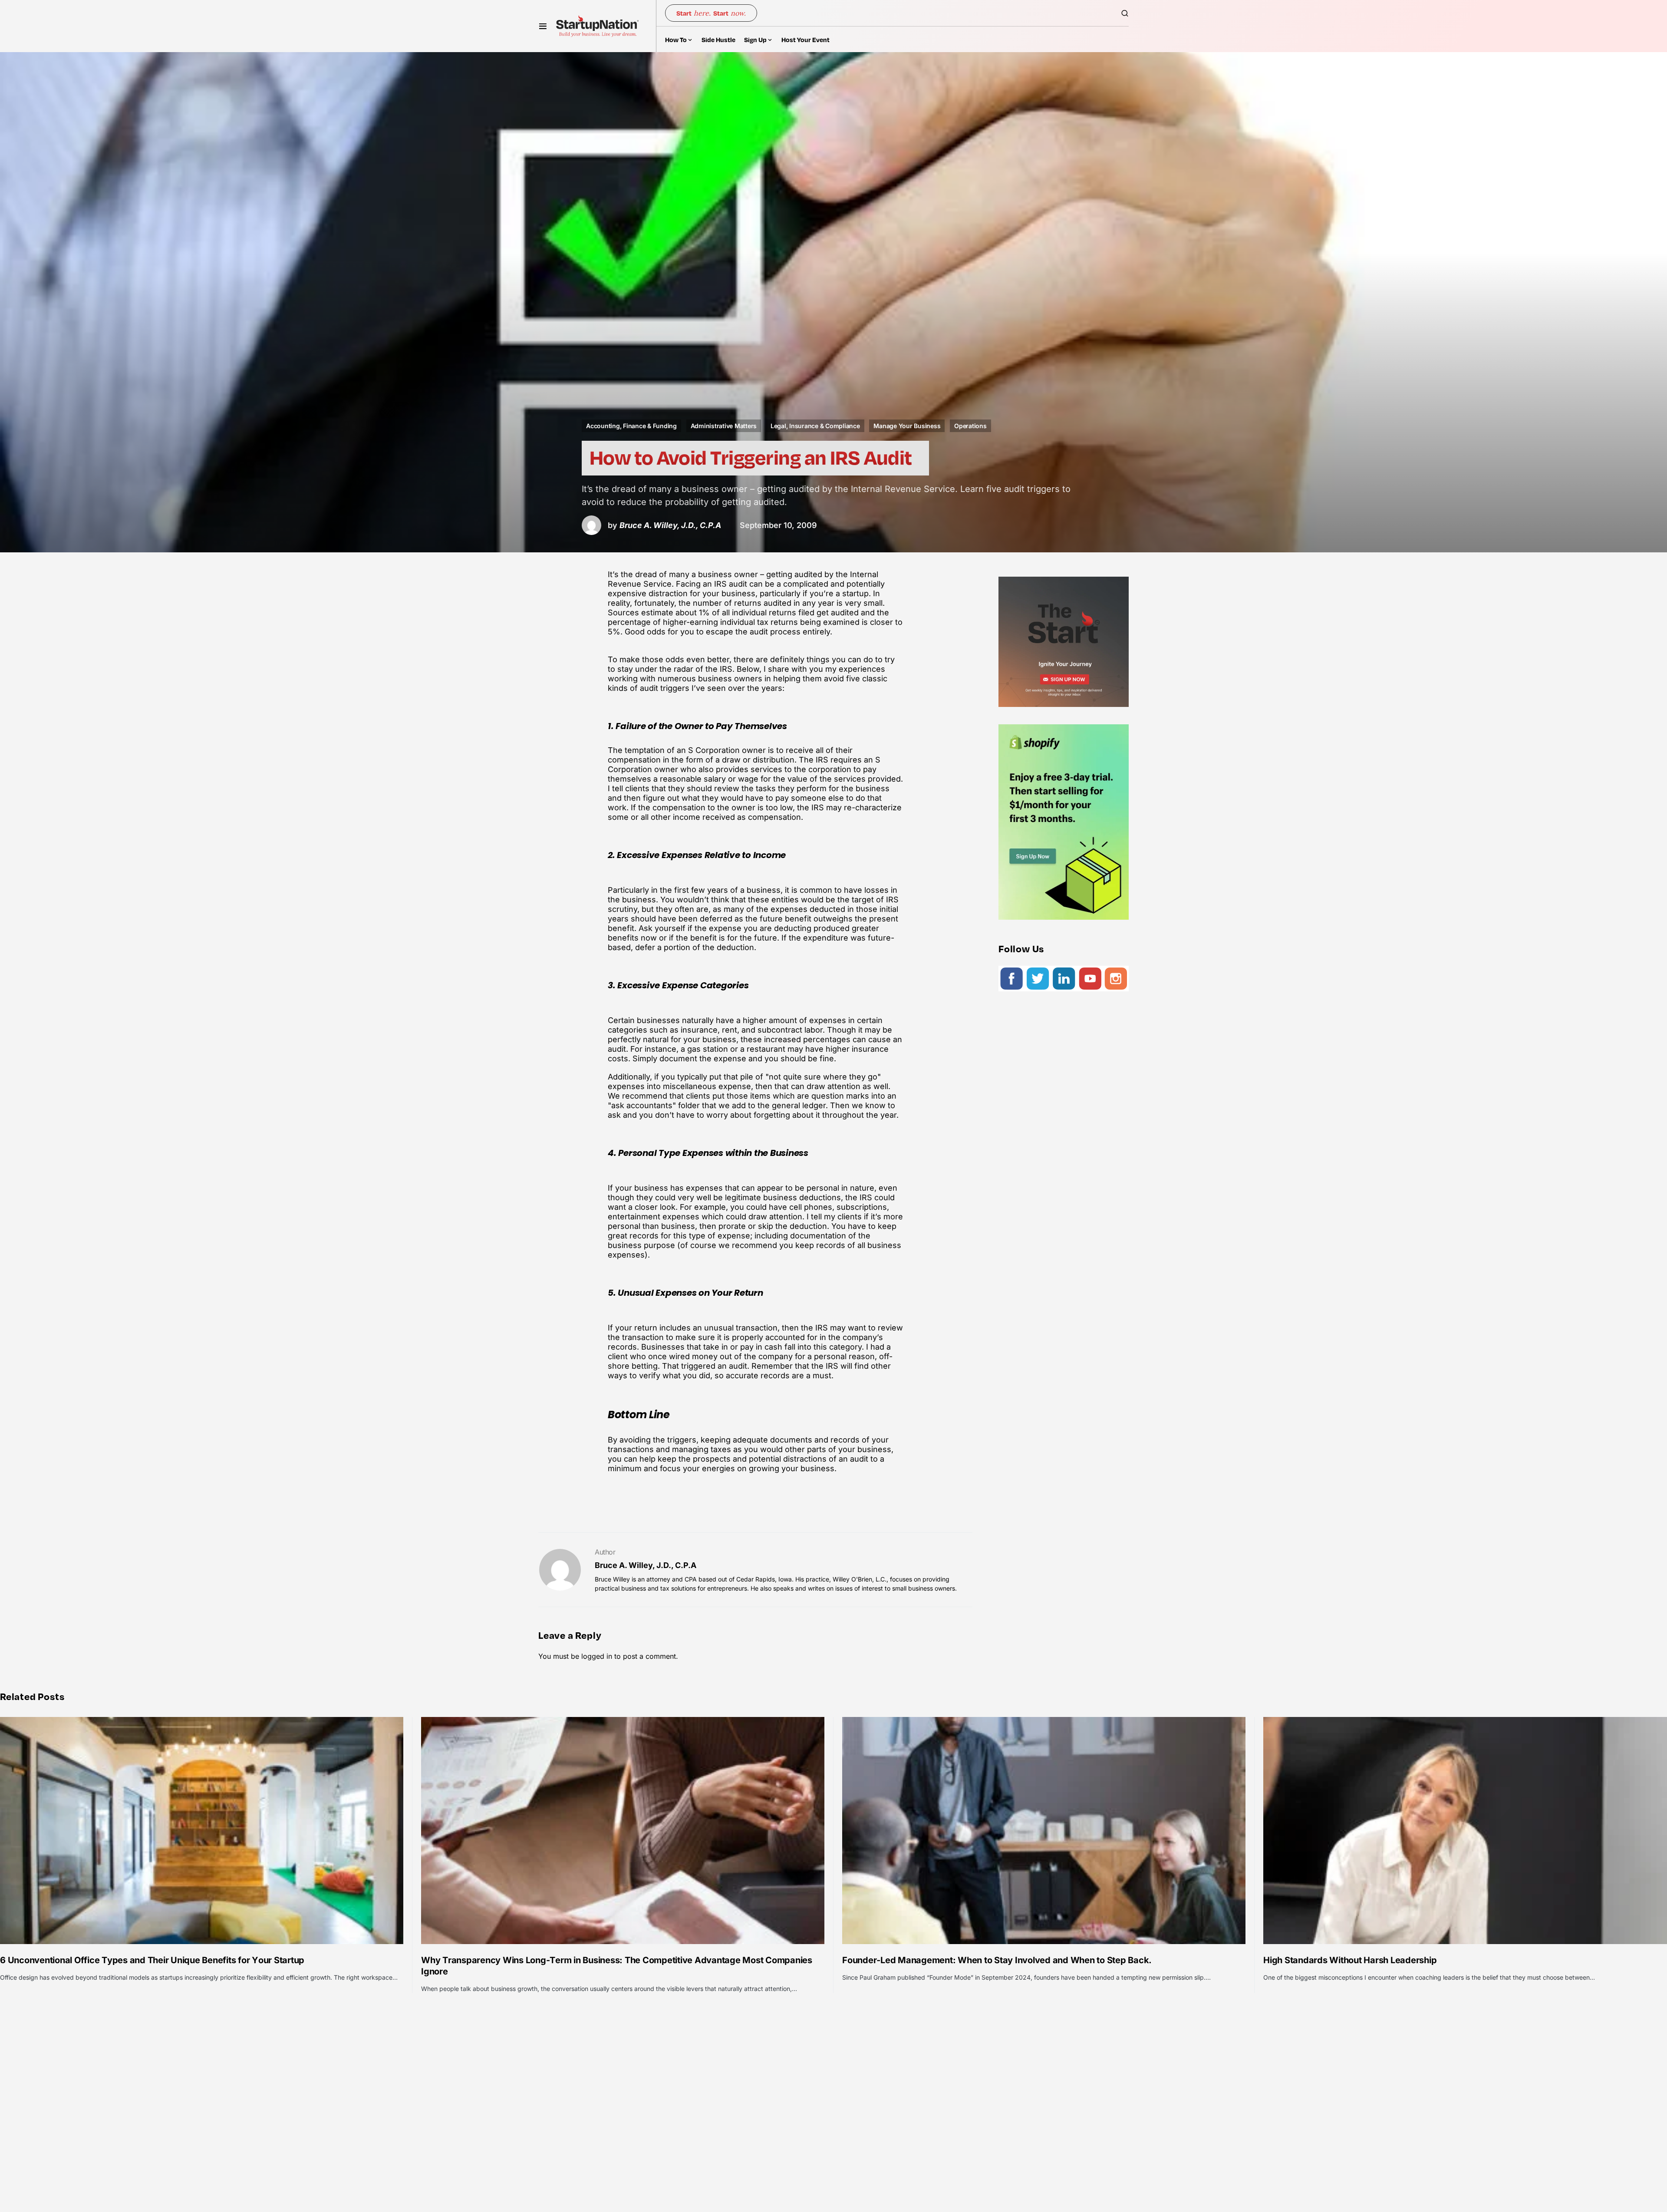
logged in (597, 1656)
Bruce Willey (612, 1579)
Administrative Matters (724, 426)
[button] (543, 26)
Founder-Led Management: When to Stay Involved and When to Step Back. (997, 1960)
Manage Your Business (907, 426)
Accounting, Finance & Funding (631, 426)
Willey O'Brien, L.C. (860, 1579)
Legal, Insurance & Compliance (815, 426)
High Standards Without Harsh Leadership (1350, 1960)
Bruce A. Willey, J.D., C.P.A (646, 1565)
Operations (970, 426)
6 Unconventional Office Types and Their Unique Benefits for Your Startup (152, 1960)
